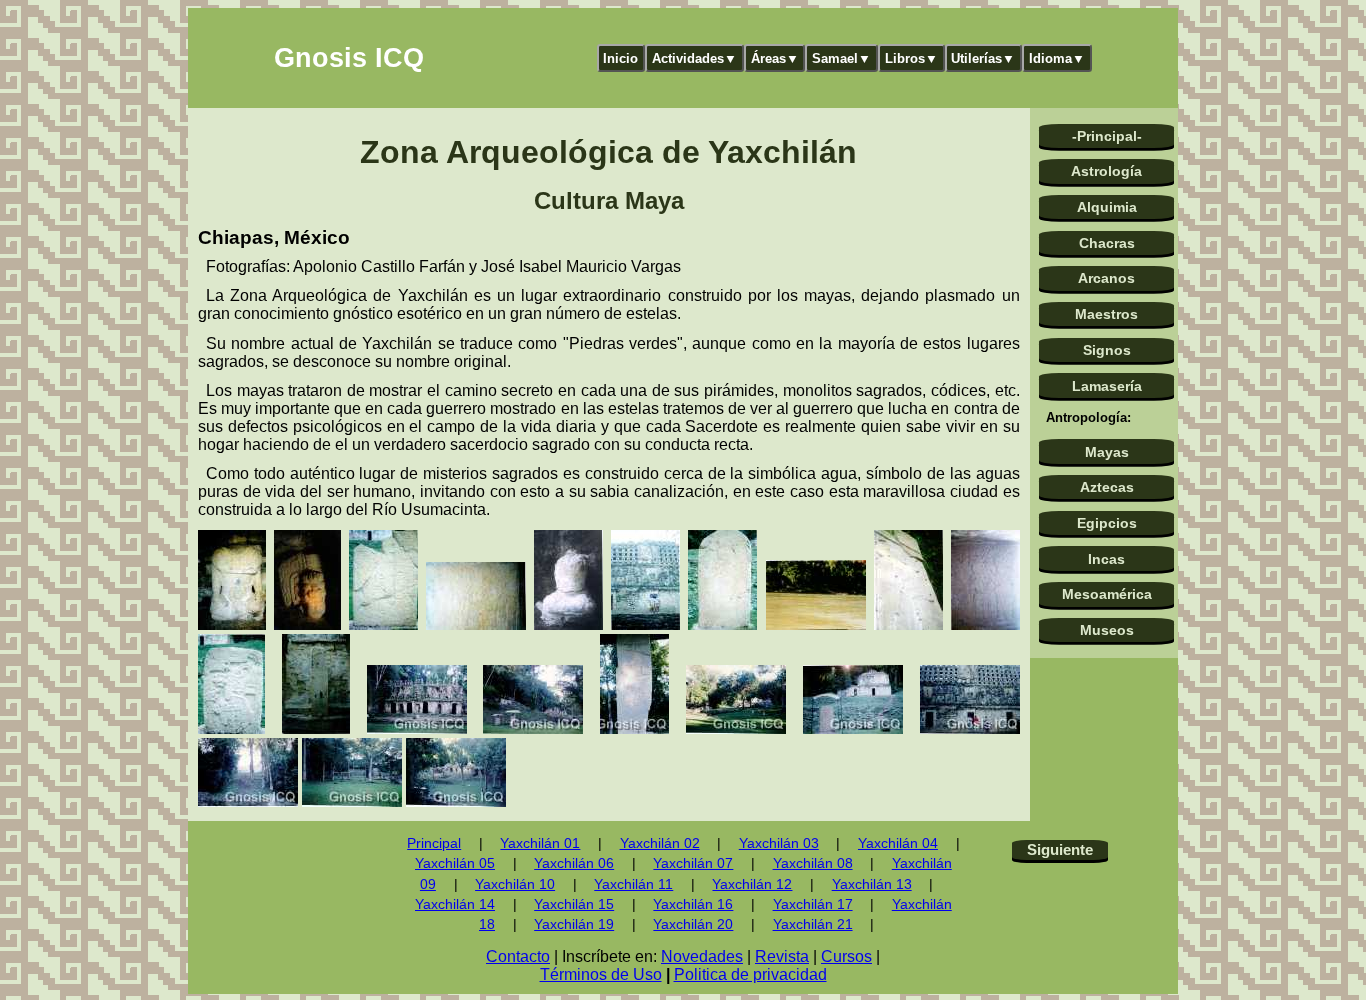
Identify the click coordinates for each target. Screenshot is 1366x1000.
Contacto (518, 956)
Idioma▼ (1057, 58)
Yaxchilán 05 (455, 863)
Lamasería (1107, 386)
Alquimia (1107, 207)
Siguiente (1060, 849)
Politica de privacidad (750, 974)
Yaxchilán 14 (455, 904)
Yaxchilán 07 (693, 863)
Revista (782, 956)
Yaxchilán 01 (540, 843)
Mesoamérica (1107, 594)
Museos (1107, 630)
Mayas (1107, 452)
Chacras (1107, 243)
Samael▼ (841, 58)
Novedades (702, 956)
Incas (1106, 559)
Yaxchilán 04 (898, 843)
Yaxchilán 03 (779, 843)
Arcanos (1106, 278)
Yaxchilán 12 (752, 884)
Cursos (846, 956)
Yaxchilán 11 (633, 884)
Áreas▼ (775, 58)
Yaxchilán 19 (574, 924)
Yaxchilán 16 (693, 904)
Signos (1107, 350)
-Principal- (1107, 136)
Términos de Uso (601, 974)
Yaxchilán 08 (813, 863)
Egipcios (1107, 523)
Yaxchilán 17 (813, 904)
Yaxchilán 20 (693, 924)
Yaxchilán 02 (660, 843)
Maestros (1106, 314)
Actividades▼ (694, 58)
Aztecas (1107, 487)
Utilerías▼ (983, 58)
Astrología (1106, 171)
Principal (434, 843)
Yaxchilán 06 (574, 863)
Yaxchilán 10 (515, 884)
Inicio (620, 58)
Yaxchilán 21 (813, 924)
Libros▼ (911, 58)
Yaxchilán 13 (872, 884)
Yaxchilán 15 (574, 904)
